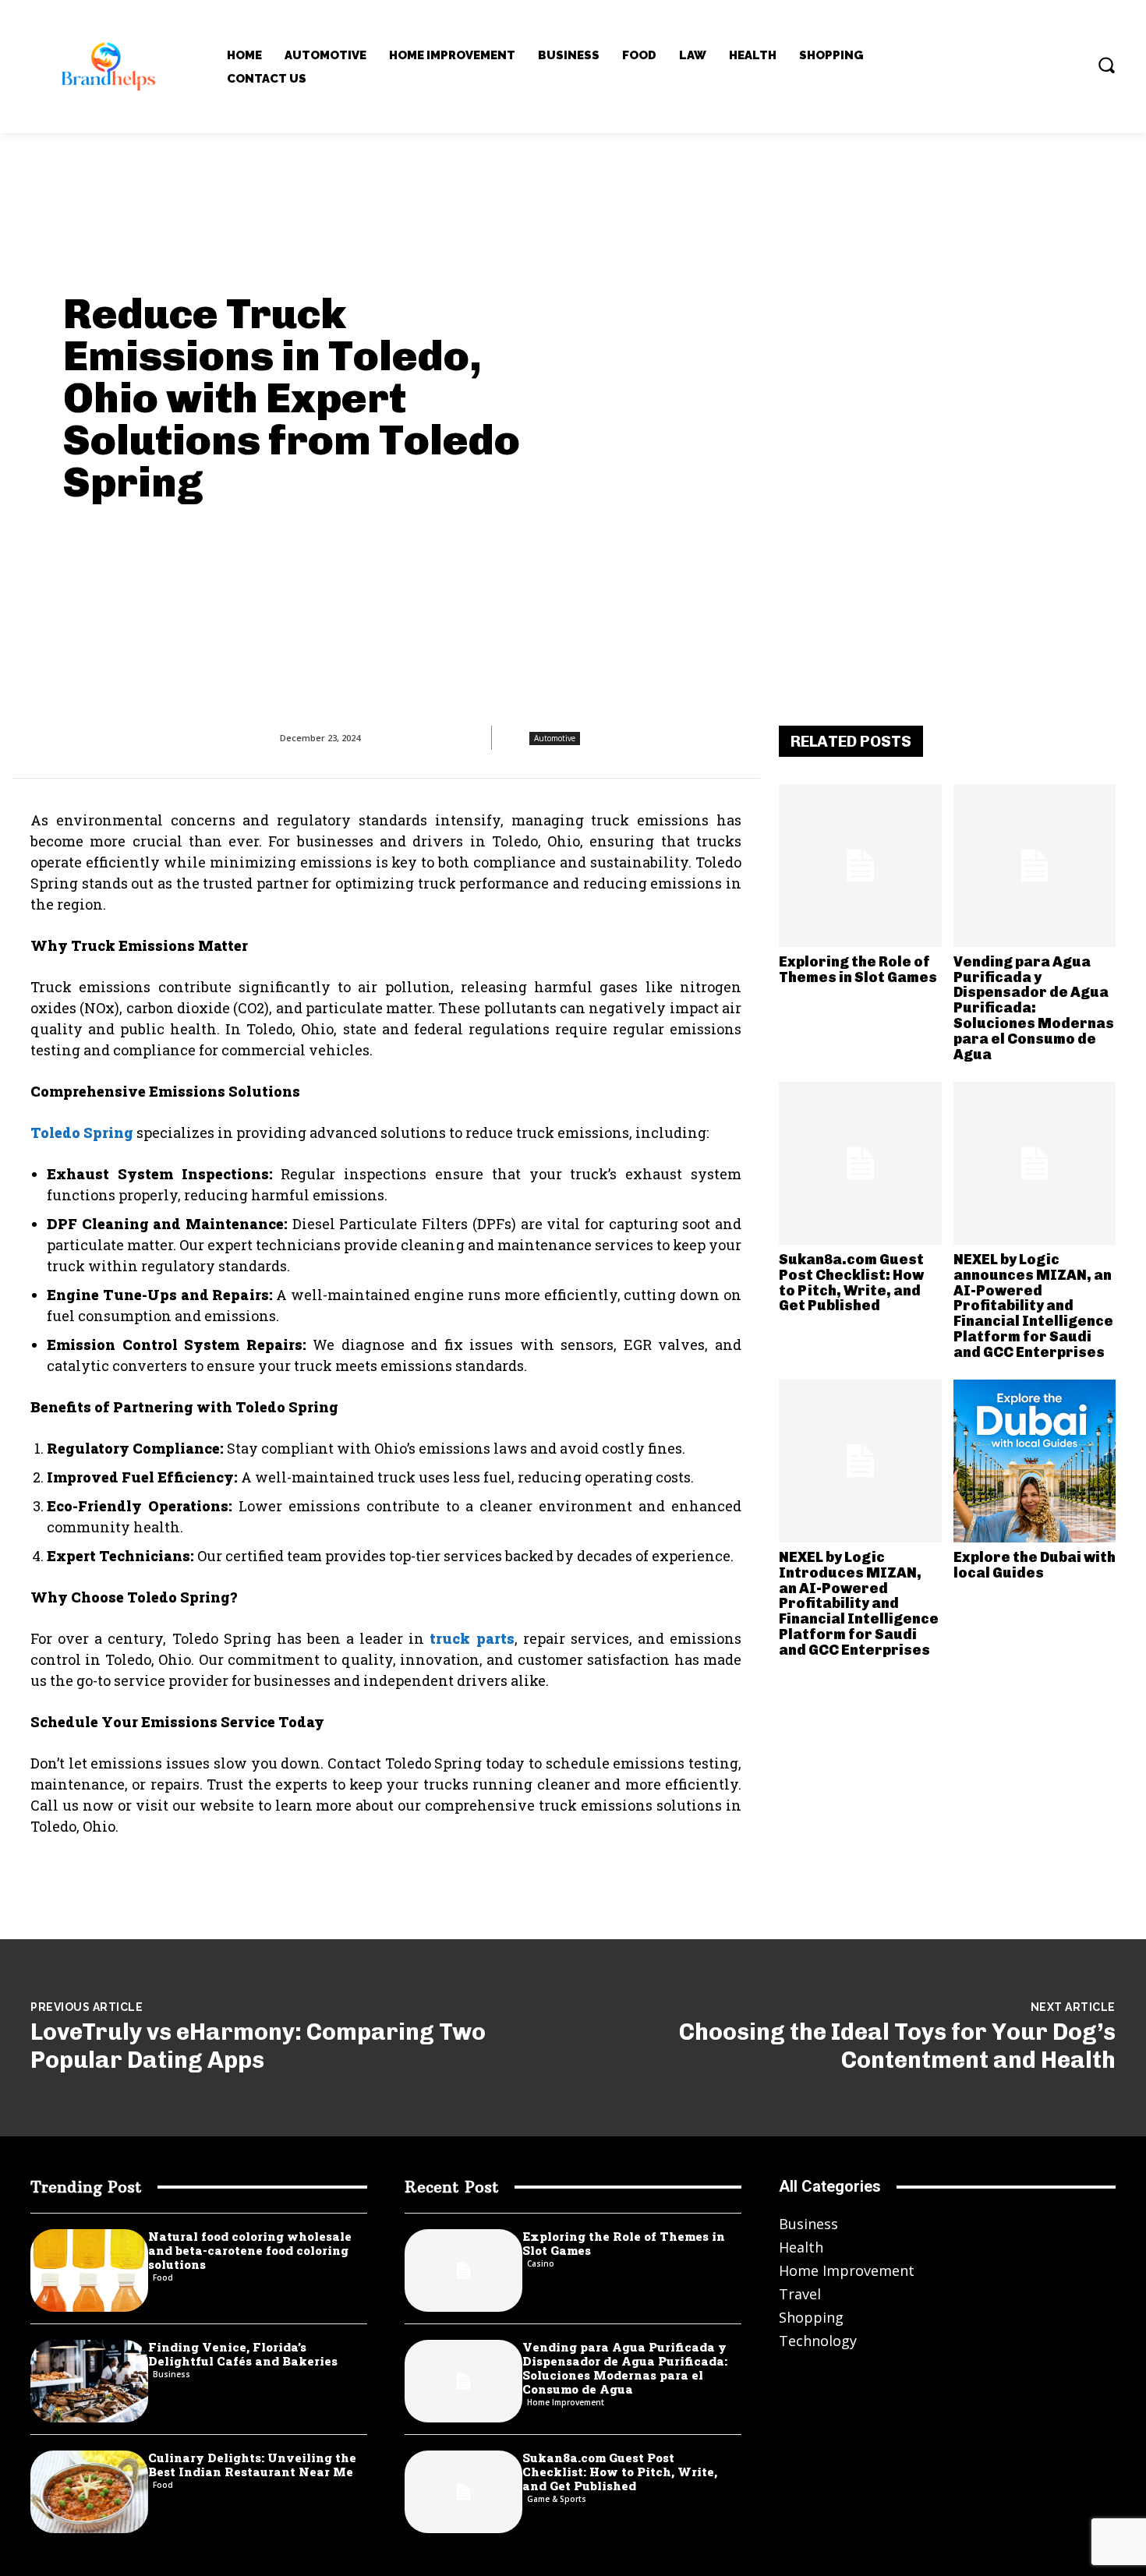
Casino (541, 2263)
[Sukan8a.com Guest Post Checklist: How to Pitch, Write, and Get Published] (860, 1163)
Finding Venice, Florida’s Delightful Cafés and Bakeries (243, 2354)
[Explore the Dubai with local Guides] (1035, 1461)
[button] (1106, 65)
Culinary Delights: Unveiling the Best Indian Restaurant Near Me (252, 2465)
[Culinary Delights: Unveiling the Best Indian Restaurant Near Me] (89, 2492)
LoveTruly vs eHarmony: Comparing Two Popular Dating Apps (258, 2046)
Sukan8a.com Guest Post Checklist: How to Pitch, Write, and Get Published (851, 1283)
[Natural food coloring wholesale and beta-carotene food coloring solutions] (89, 2270)
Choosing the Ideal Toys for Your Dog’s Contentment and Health (897, 2046)
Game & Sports (557, 2499)
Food (163, 2277)
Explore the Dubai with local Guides (1035, 1565)
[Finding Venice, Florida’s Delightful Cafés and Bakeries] (89, 2381)
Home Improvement (566, 2402)
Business (172, 2374)
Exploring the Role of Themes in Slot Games (858, 970)
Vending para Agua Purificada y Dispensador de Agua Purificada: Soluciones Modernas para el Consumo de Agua (1034, 1008)
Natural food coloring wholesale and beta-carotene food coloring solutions (250, 2250)
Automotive (555, 738)
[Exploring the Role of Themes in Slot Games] (860, 866)
